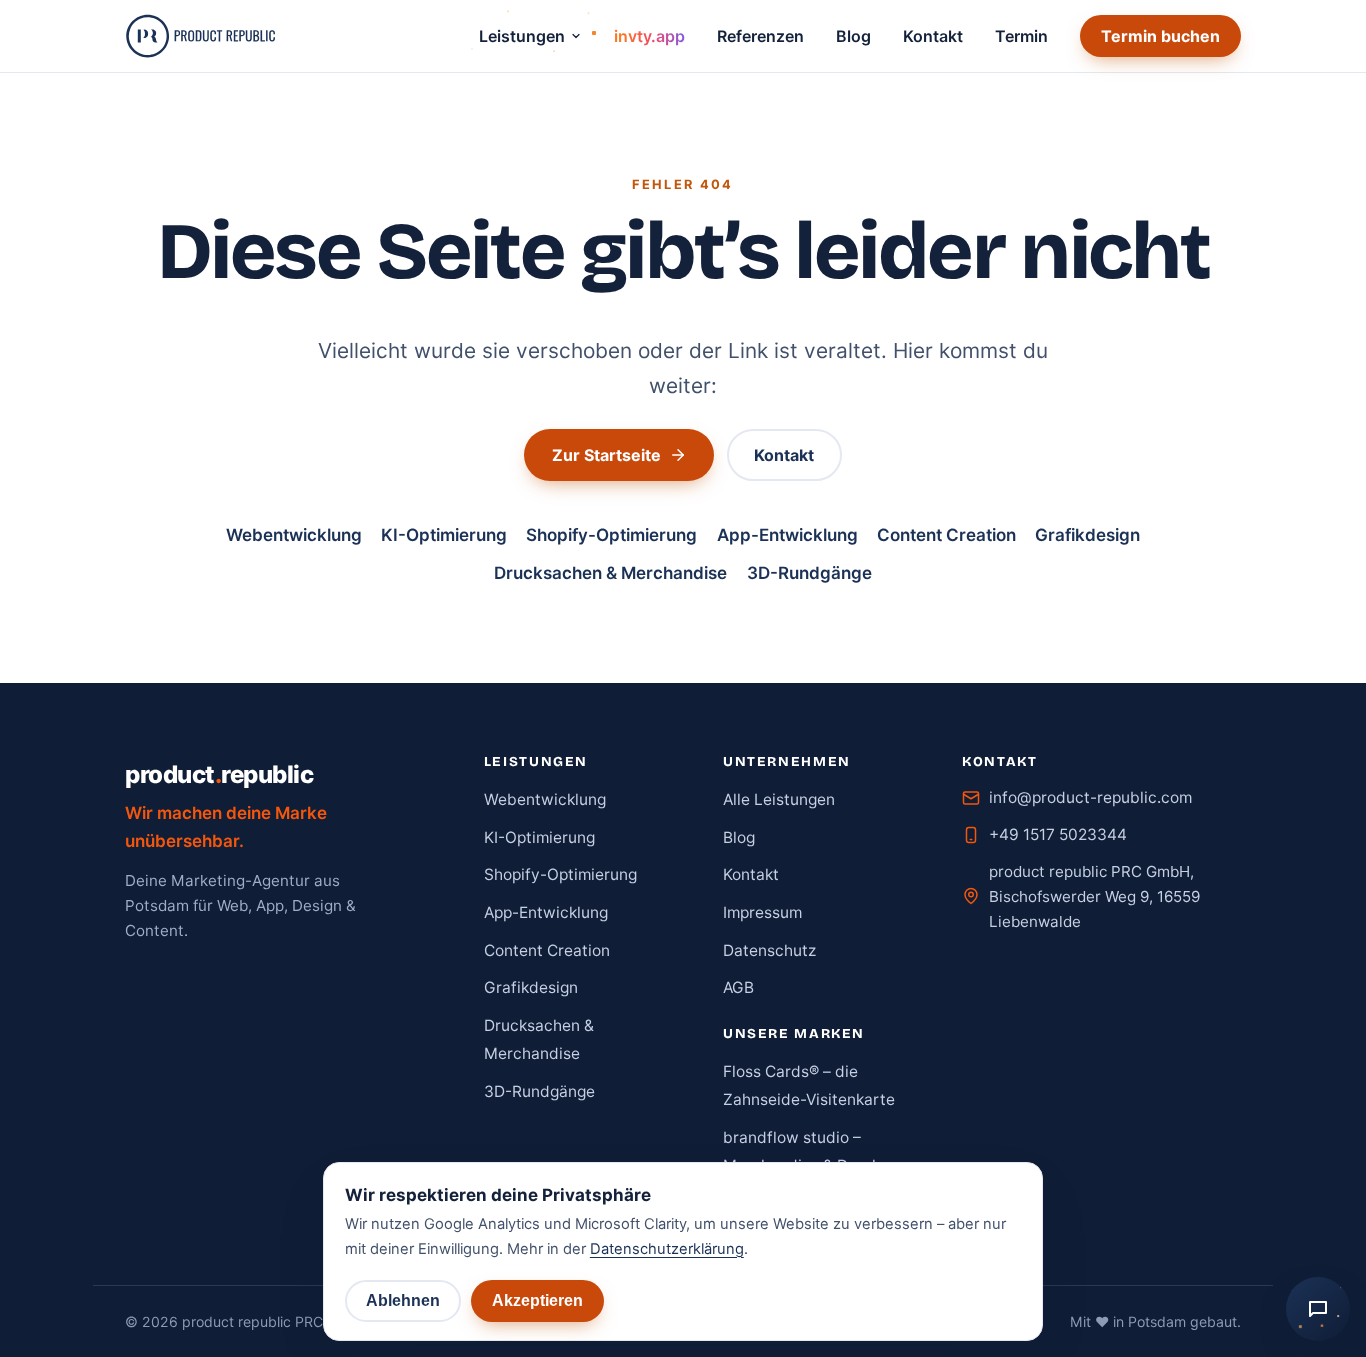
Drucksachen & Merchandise (610, 573)
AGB (738, 987)
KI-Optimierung (444, 535)
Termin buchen (1160, 36)
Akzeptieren (537, 1300)
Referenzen (760, 36)
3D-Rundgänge (809, 573)
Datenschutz (769, 950)
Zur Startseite (606, 455)
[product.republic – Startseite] (200, 36)
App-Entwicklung (787, 535)
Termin (1021, 36)
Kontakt (933, 36)
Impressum (762, 912)
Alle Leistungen (779, 799)
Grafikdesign (1087, 535)
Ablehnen (403, 1300)
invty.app (649, 36)
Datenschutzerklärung (667, 1249)
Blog (853, 36)
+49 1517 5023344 (1058, 834)
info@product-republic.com (1090, 797)
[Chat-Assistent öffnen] (1318, 1309)
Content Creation (946, 535)
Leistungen (522, 36)
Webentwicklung (294, 535)
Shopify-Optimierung (611, 535)
